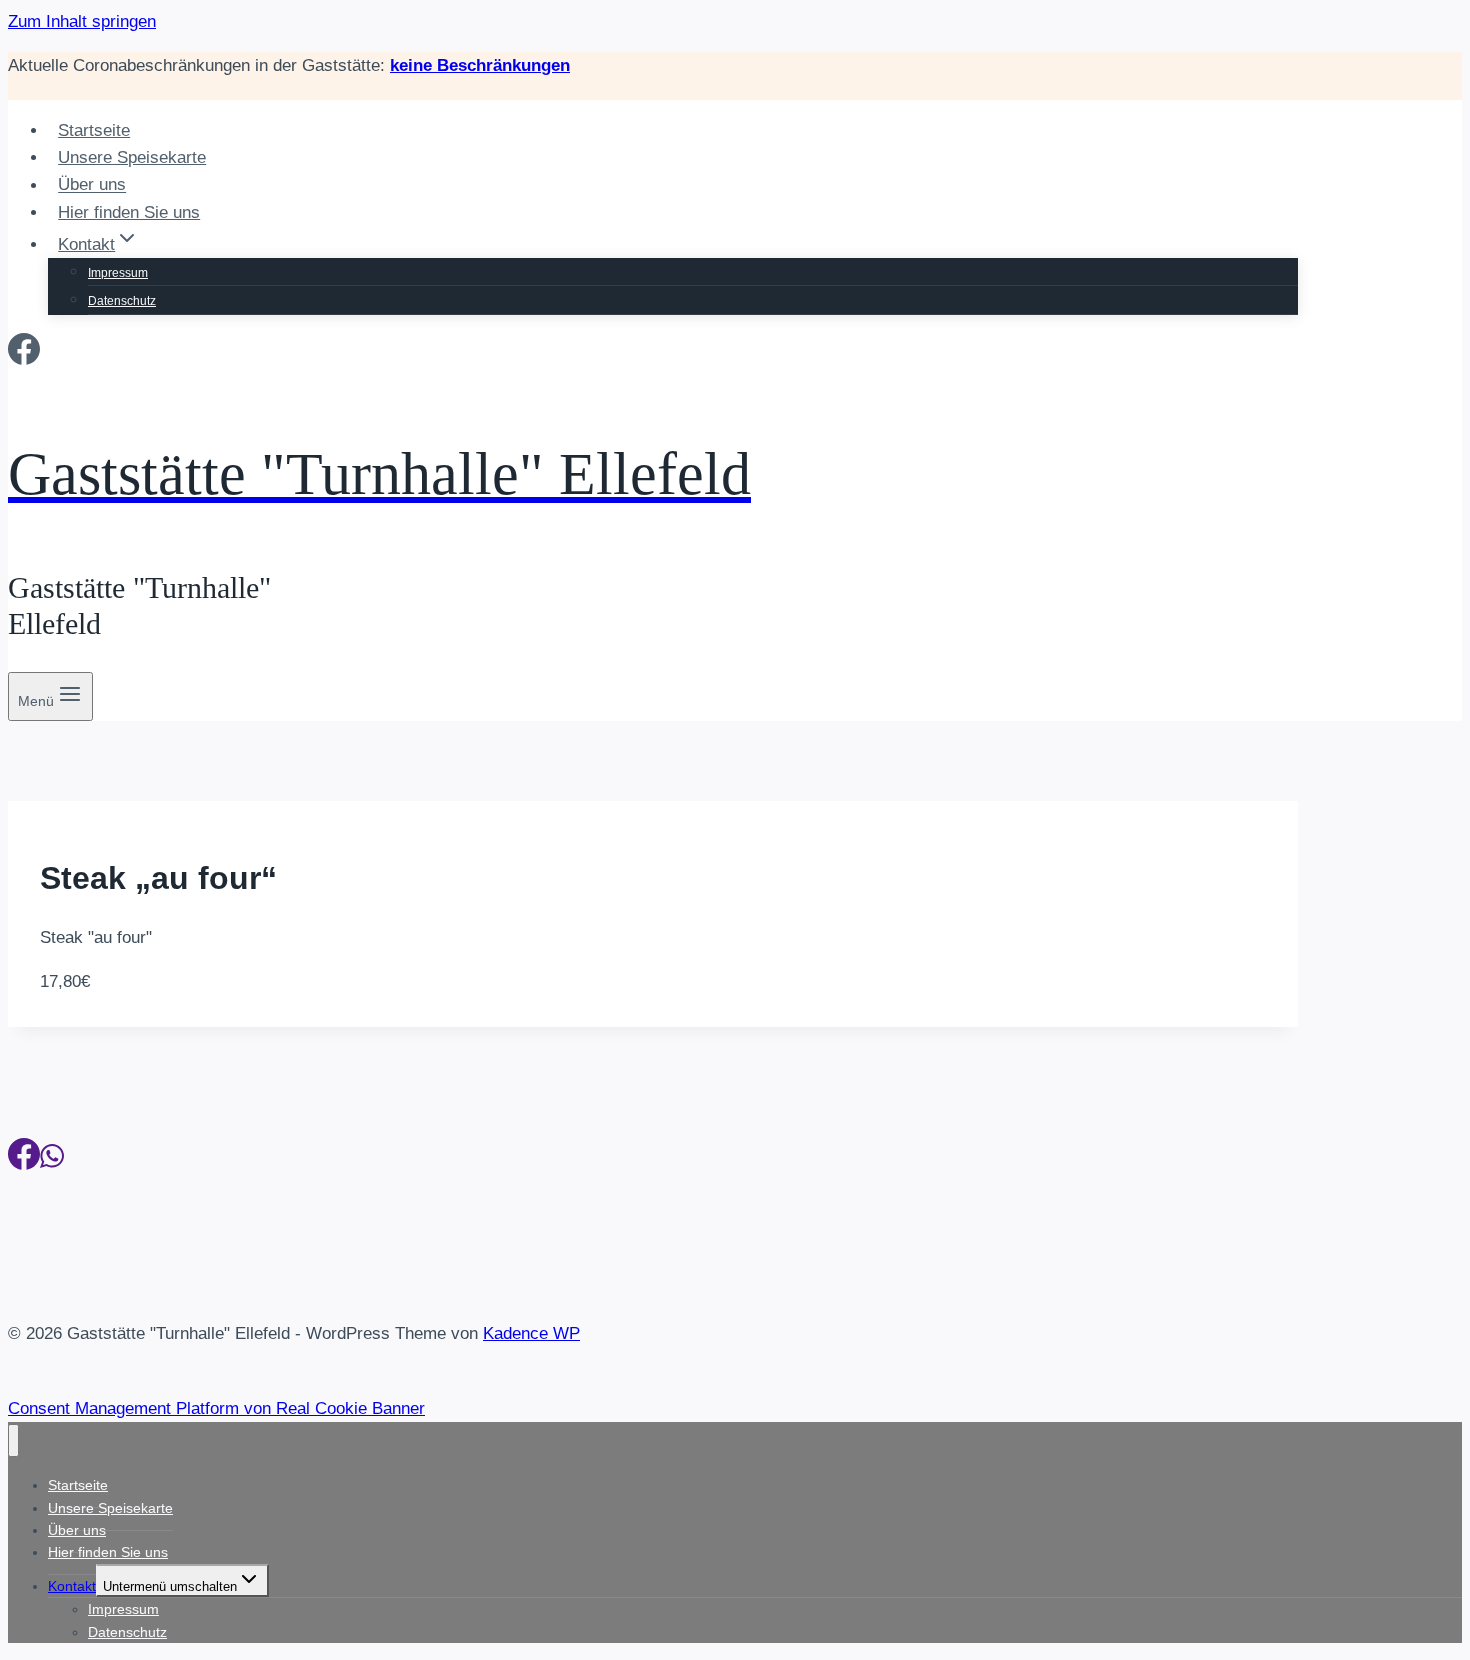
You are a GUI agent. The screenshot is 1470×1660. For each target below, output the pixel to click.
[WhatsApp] (52, 1160)
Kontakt (72, 1586)
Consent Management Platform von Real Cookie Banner (216, 1408)
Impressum (118, 273)
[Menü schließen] (13, 1440)
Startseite (94, 130)
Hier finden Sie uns (129, 212)
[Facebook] (24, 355)
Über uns (92, 185)
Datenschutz (122, 301)
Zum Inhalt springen (82, 21)
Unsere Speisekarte (132, 157)
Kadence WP (531, 1333)
